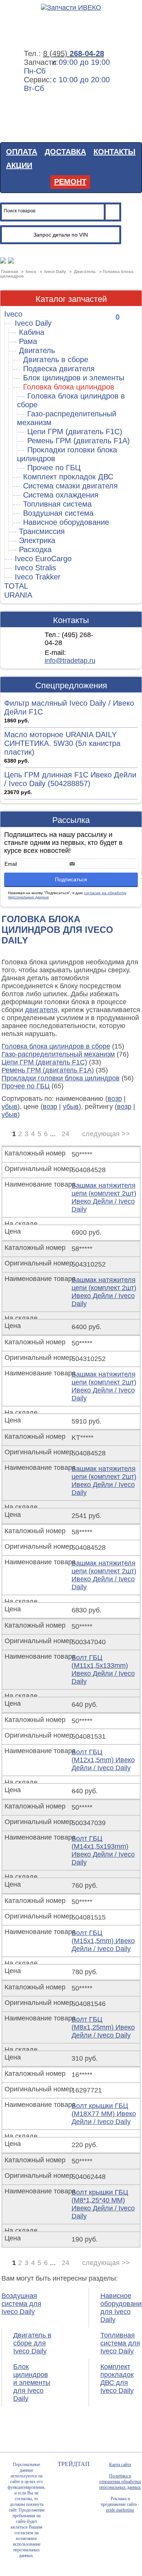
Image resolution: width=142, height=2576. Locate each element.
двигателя (41, 1010)
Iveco (13, 314)
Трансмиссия (42, 531)
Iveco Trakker (38, 577)
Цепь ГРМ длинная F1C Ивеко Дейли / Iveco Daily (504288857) (70, 779)
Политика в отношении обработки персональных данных (120, 2482)
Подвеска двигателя (59, 369)
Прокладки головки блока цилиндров (61, 1078)
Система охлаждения (61, 495)
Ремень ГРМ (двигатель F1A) (79, 441)
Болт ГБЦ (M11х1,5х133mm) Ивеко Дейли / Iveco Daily (103, 1669)
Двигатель (37, 350)
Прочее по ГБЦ (54, 468)
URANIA (18, 595)
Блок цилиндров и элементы (74, 378)
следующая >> (106, 1134)
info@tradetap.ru (70, 661)
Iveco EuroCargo (43, 559)
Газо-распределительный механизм (58, 1054)
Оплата (22, 152)
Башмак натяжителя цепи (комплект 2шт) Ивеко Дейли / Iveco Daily (104, 1197)
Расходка (35, 549)
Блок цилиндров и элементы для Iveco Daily (32, 2383)
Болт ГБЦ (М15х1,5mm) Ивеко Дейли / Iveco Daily (103, 1941)
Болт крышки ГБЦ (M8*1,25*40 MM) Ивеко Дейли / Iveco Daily (103, 2204)
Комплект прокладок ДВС (68, 477)
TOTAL (16, 586)
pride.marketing (120, 2510)
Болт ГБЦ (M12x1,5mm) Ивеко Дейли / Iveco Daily (103, 1760)
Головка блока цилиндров (69, 387)
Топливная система (57, 504)
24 (66, 1134)
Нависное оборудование (66, 522)
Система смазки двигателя (70, 486)
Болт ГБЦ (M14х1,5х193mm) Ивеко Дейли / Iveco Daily (103, 1850)
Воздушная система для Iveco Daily (21, 2304)
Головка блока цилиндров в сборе (56, 1046)
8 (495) (74, 53)
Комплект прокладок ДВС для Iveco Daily (117, 2379)
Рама (28, 341)
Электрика (37, 540)
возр (115, 1099)
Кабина (32, 332)
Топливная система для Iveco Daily (120, 2343)
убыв (9, 1107)
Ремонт (70, 182)
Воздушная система (58, 513)
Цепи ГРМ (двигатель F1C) (75, 432)
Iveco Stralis (35, 568)
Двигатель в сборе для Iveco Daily (32, 2343)
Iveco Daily (33, 323)
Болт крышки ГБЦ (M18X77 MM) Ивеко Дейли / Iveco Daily (104, 2114)
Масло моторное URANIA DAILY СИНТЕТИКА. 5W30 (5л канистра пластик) (62, 743)
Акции (19, 165)
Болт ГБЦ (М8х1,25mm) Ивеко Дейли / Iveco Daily (103, 2027)
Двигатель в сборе (56, 359)
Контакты (115, 152)
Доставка (65, 152)
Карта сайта (120, 2465)
